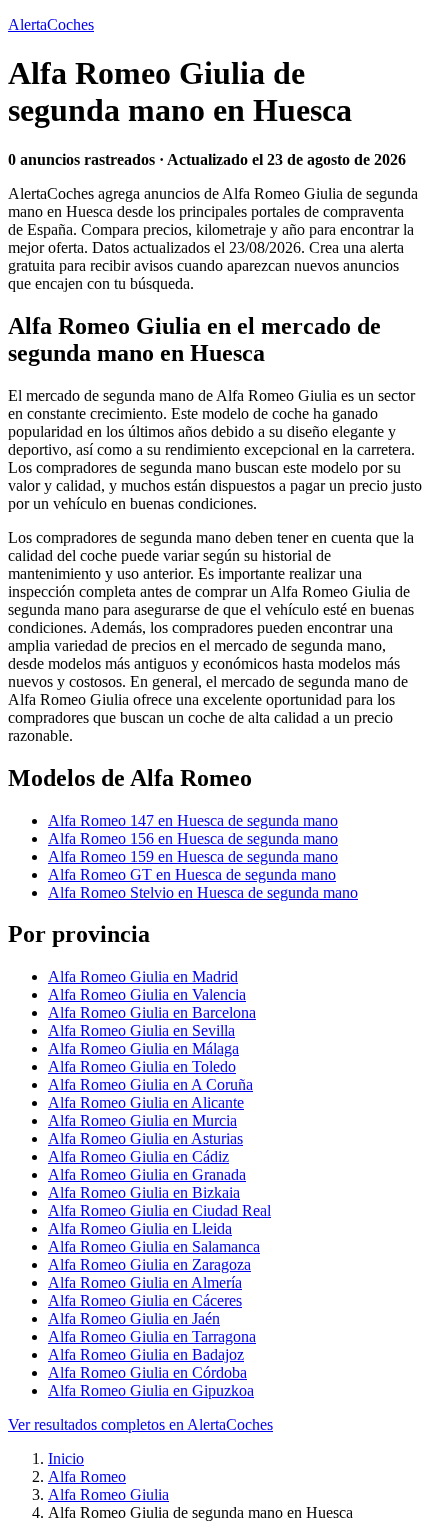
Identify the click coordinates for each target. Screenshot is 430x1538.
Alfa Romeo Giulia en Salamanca (154, 1246)
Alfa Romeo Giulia (108, 1494)
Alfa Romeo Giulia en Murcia (142, 1120)
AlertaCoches (51, 24)
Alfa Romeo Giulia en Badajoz (146, 1354)
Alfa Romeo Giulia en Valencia (147, 994)
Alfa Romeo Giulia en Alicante (146, 1102)
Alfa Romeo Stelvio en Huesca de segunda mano (203, 892)
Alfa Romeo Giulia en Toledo (142, 1066)
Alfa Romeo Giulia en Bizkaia (144, 1192)
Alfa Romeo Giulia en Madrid (143, 976)
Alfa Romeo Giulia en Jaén (134, 1318)
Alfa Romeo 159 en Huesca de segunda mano (193, 856)
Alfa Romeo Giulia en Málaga (143, 1048)
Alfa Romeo (87, 1476)
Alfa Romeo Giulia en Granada (147, 1174)
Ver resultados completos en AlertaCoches (140, 1424)
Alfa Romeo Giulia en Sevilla (141, 1030)
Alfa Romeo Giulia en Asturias (145, 1138)
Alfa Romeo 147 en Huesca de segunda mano (193, 820)
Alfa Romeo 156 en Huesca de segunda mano (193, 838)
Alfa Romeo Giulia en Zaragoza (149, 1264)
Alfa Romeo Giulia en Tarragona (152, 1336)
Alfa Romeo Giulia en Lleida (140, 1228)
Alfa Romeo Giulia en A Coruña (150, 1084)
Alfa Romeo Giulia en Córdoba (147, 1372)
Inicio (66, 1458)
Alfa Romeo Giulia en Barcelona (152, 1012)
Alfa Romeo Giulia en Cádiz (138, 1156)
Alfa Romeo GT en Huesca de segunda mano (192, 874)
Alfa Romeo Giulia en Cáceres (145, 1300)
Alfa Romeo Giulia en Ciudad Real (159, 1210)
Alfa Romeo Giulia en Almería (145, 1282)
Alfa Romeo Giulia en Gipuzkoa (151, 1390)
